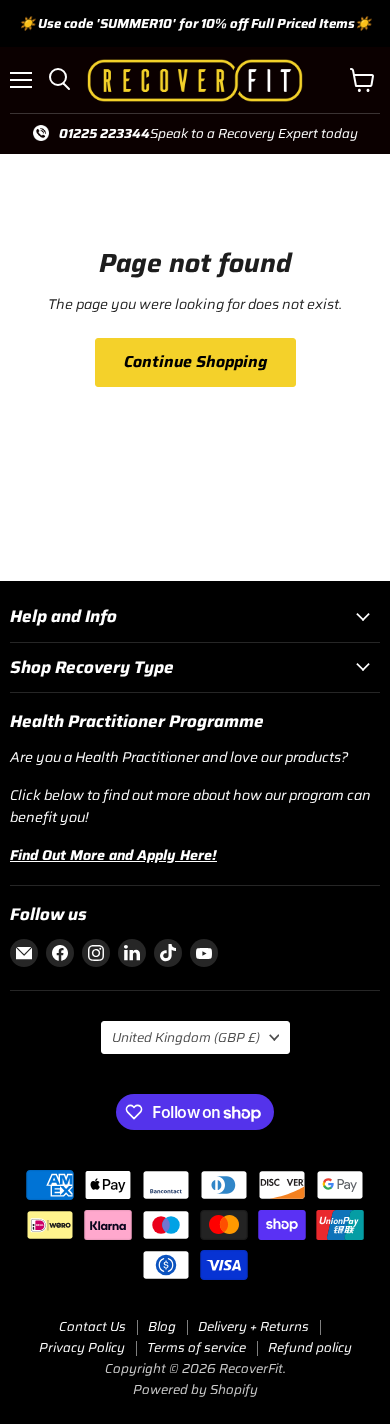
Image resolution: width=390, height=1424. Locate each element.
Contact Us (92, 1326)
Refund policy (310, 1347)
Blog (162, 1326)
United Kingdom (186, 1037)
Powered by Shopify (195, 1389)
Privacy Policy (82, 1347)
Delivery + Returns (253, 1326)
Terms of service (196, 1347)
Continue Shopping (195, 361)
